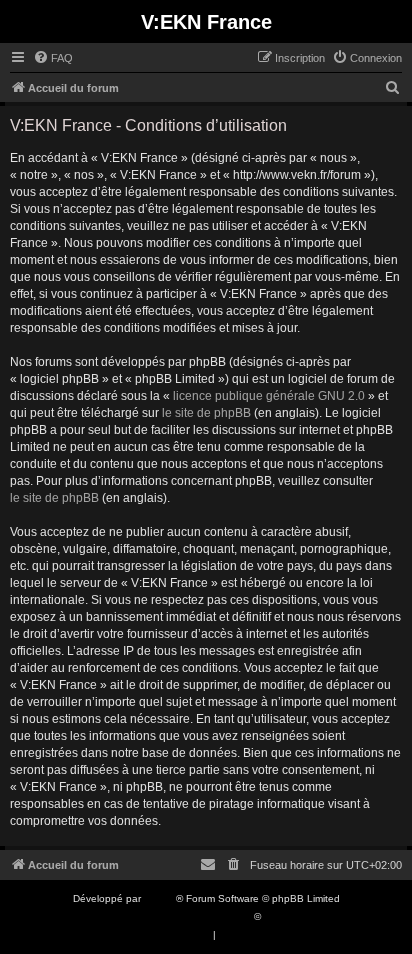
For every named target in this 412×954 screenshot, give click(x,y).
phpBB (160, 898)
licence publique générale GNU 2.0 (269, 396)
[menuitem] (53, 58)
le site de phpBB (206, 413)
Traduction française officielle (184, 916)
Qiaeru (279, 916)
